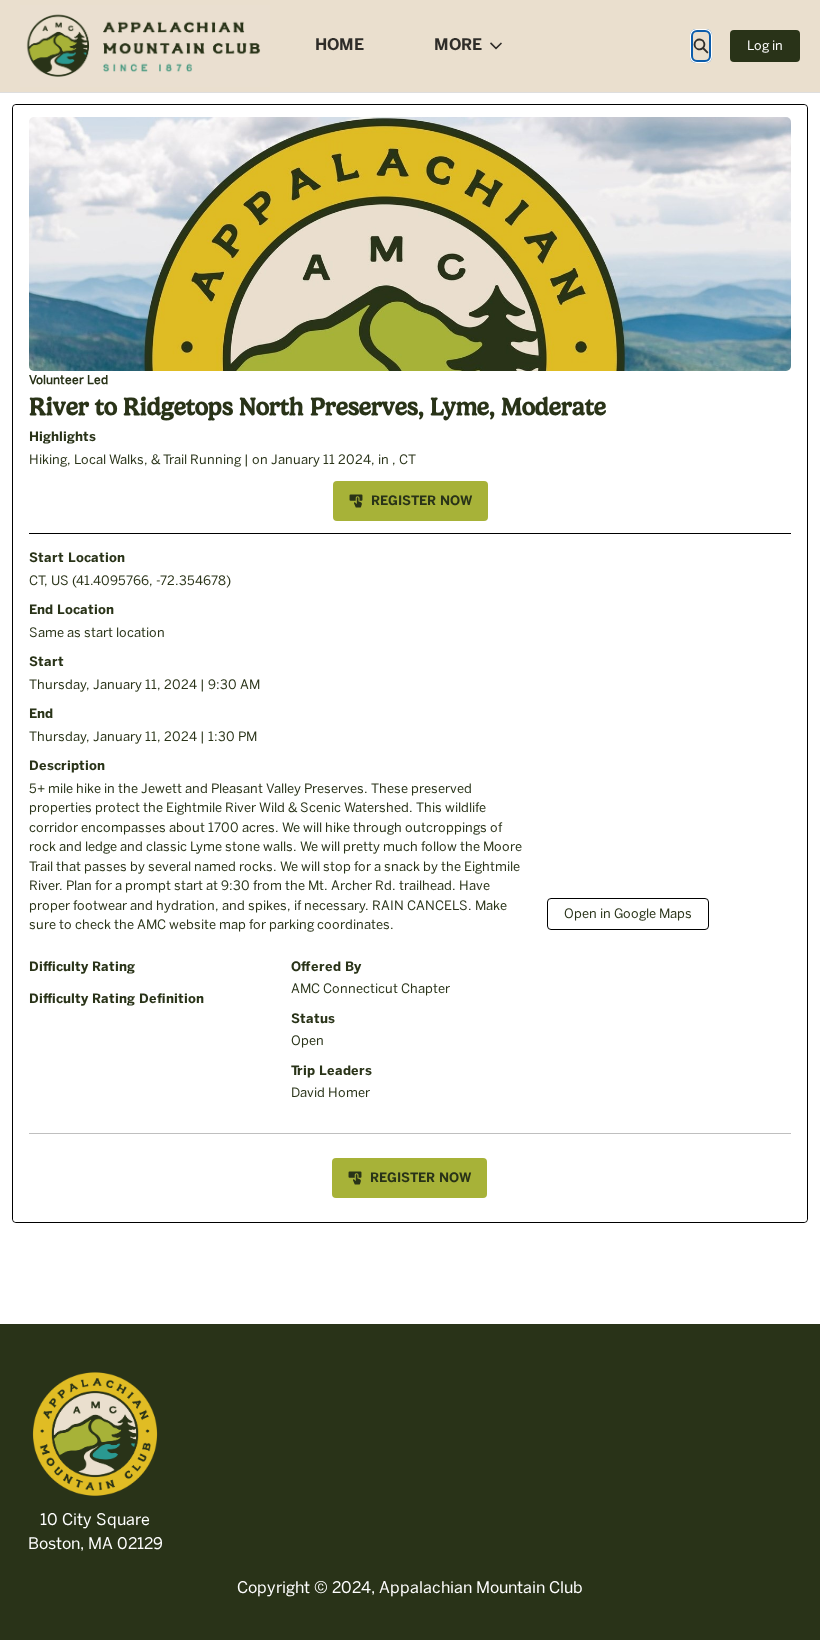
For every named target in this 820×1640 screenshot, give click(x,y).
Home (339, 44)
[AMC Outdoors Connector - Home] (145, 46)
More (458, 44)
